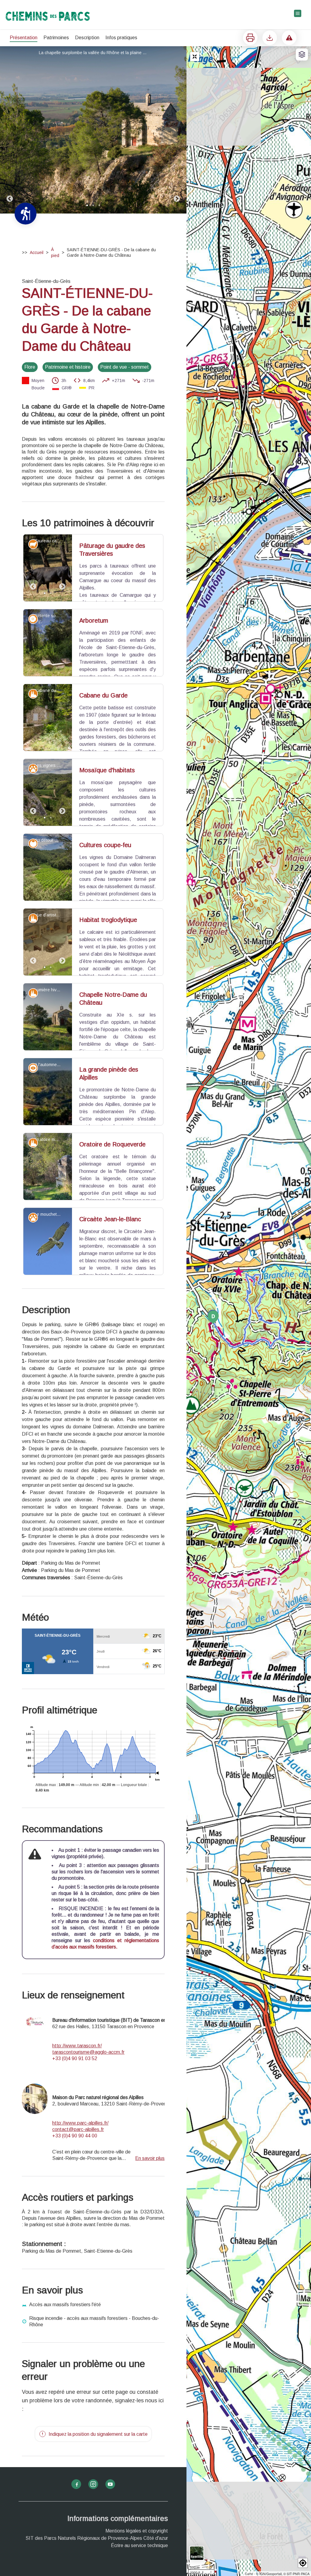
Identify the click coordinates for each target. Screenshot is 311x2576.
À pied (55, 252)
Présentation (24, 38)
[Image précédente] (10, 130)
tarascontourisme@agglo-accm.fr (88, 2131)
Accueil (37, 252)
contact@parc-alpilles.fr (78, 2208)
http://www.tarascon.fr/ (77, 2124)
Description (87, 38)
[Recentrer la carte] (195, 57)
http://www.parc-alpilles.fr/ (80, 2201)
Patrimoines (56, 38)
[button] (303, 2563)
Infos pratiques (121, 38)
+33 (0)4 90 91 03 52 (75, 2137)
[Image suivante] (177, 130)
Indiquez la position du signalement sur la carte (98, 2513)
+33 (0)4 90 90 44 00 (75, 2214)
